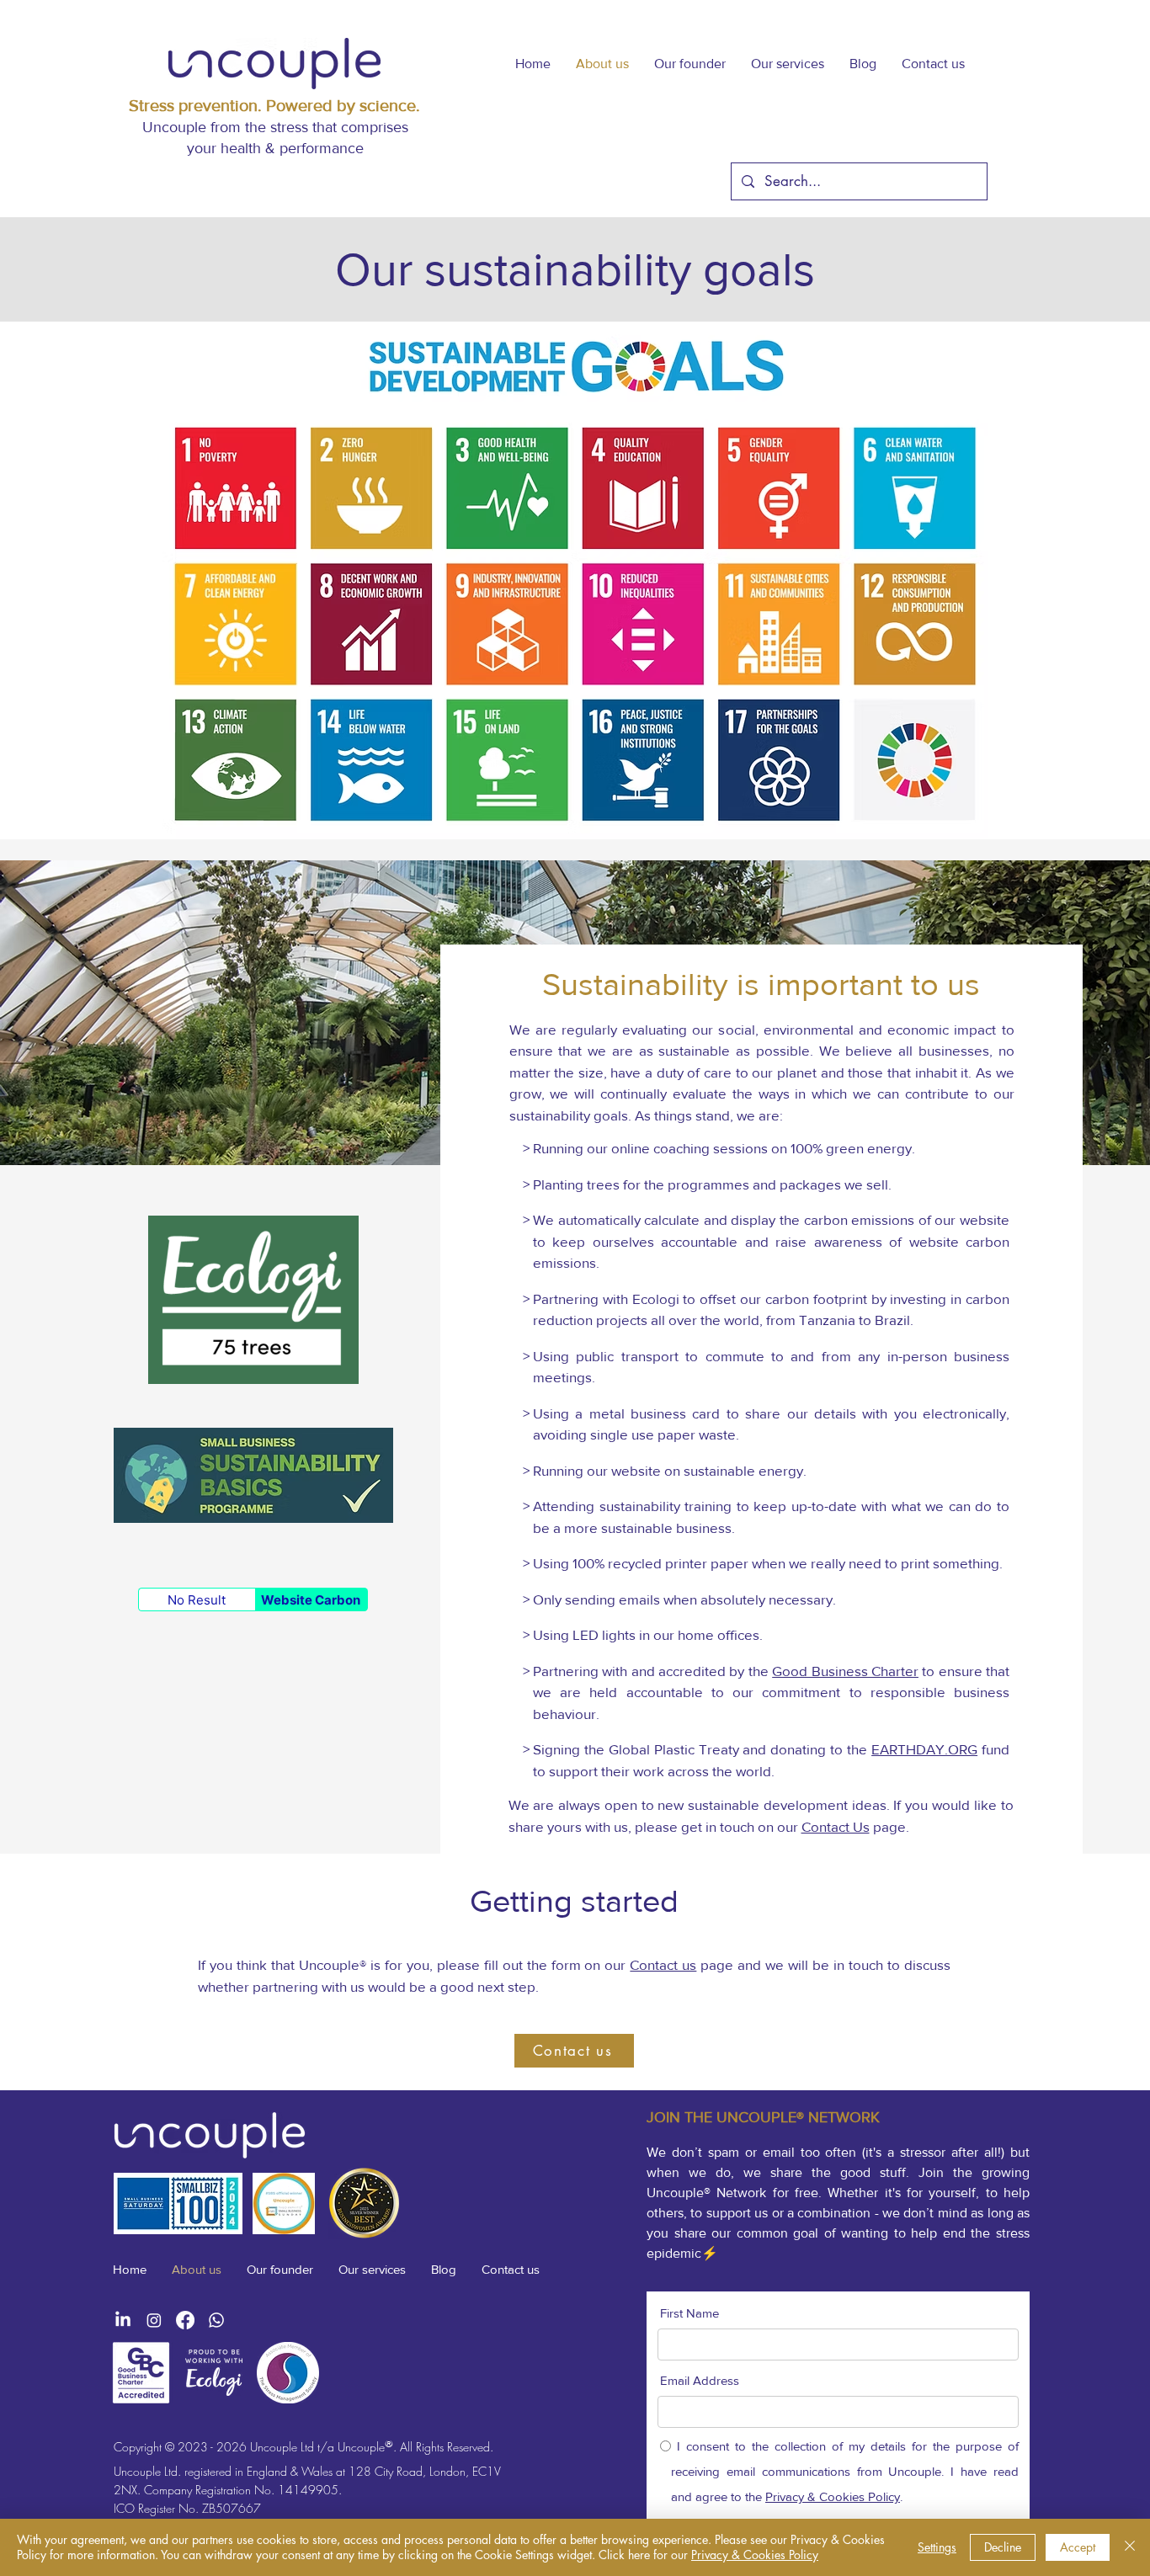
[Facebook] (185, 2320)
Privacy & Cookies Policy (755, 2555)
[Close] (1130, 2547)
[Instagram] (154, 2320)
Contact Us (836, 1826)
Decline (1003, 2547)
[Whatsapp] (216, 2320)
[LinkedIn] (123, 2320)
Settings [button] (937, 2547)
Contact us (663, 1964)
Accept (1078, 2547)
